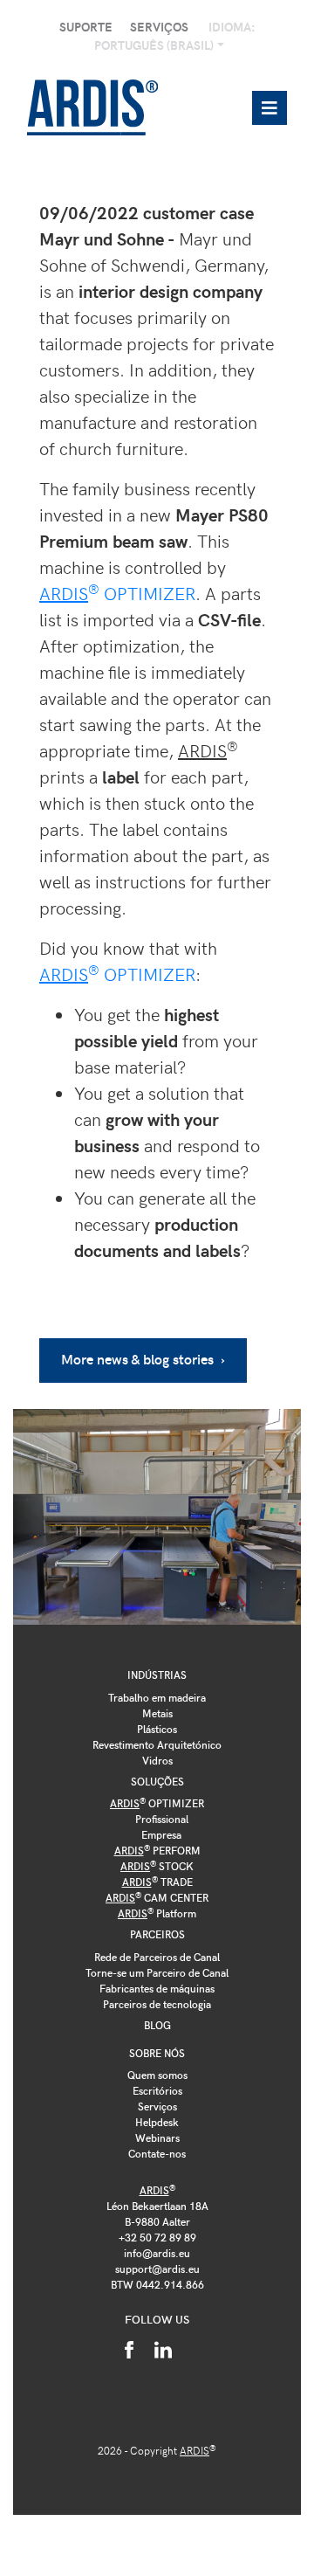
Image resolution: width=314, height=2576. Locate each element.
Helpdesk (157, 2122)
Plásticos (157, 1729)
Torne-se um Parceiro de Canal (157, 1972)
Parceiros (157, 1934)
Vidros (157, 1760)
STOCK (157, 1866)
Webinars (157, 2137)
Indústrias (157, 1675)
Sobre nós (157, 2053)
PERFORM (157, 1850)
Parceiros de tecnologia (157, 2004)
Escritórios (157, 2090)
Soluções (157, 1781)
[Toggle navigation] (270, 108)
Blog (157, 2025)
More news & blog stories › (143, 1359)
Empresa (161, 1834)
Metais (157, 1713)
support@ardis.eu (157, 2269)
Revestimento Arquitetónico (157, 1744)
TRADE (157, 1882)
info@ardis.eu (157, 2253)
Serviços (159, 27)
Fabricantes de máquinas (157, 1988)
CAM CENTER (157, 1897)
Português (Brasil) (155, 45)
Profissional (162, 1819)
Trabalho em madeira (157, 1697)
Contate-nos (157, 2153)
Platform (157, 1913)
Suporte (86, 27)
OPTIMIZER (117, 593)
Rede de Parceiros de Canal (157, 1957)
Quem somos (157, 2075)
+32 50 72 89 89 (157, 2237)
